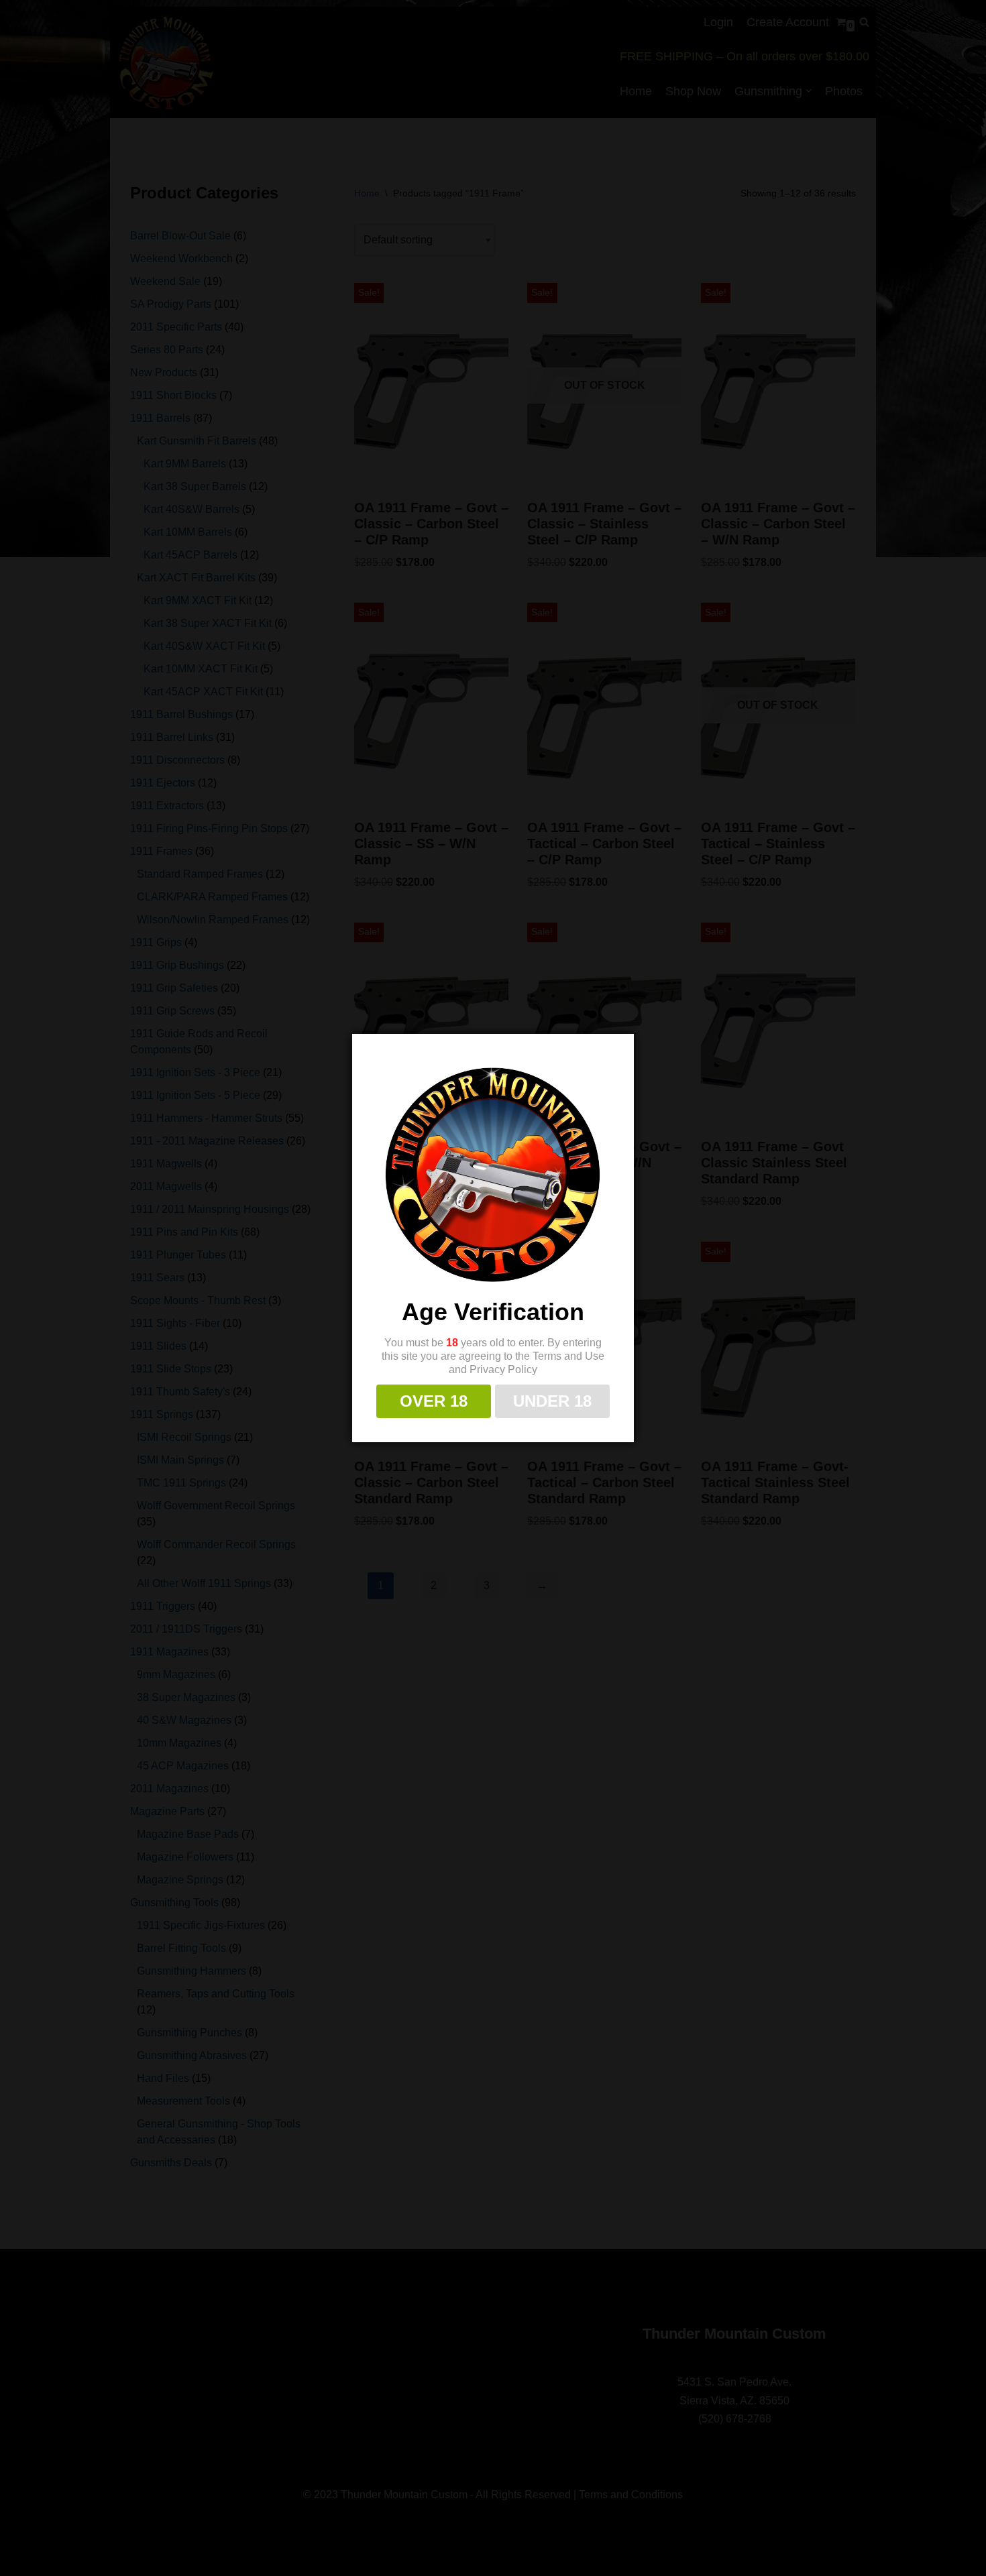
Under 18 (552, 1401)
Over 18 (434, 1401)
